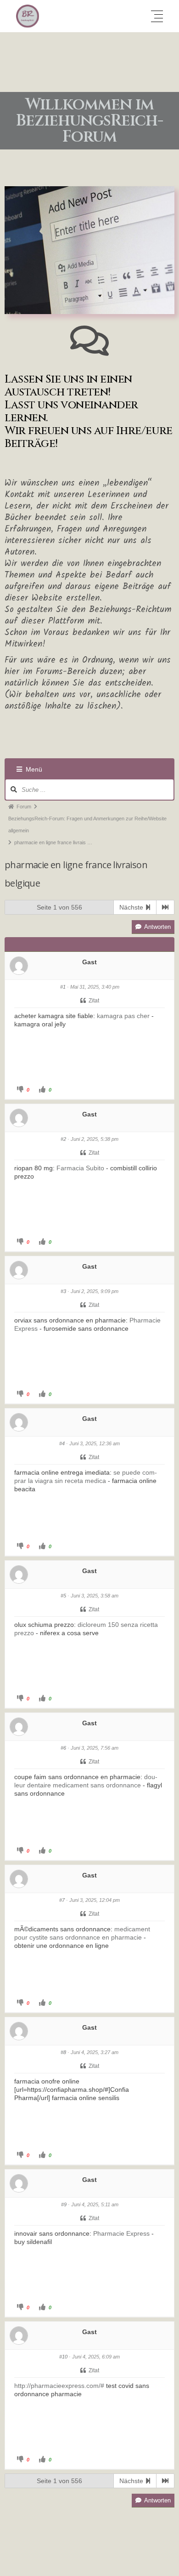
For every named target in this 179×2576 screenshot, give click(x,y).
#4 (62, 1443)
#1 (63, 987)
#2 (63, 1139)
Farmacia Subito (80, 1168)
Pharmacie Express (121, 2233)
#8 (63, 2052)
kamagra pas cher (123, 1016)
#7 (62, 1900)
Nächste (132, 907)
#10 (63, 2357)
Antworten (157, 927)
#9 (64, 2204)
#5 (63, 1596)
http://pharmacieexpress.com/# (59, 2386)
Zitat (94, 1001)
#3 (63, 1291)
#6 (63, 1748)
